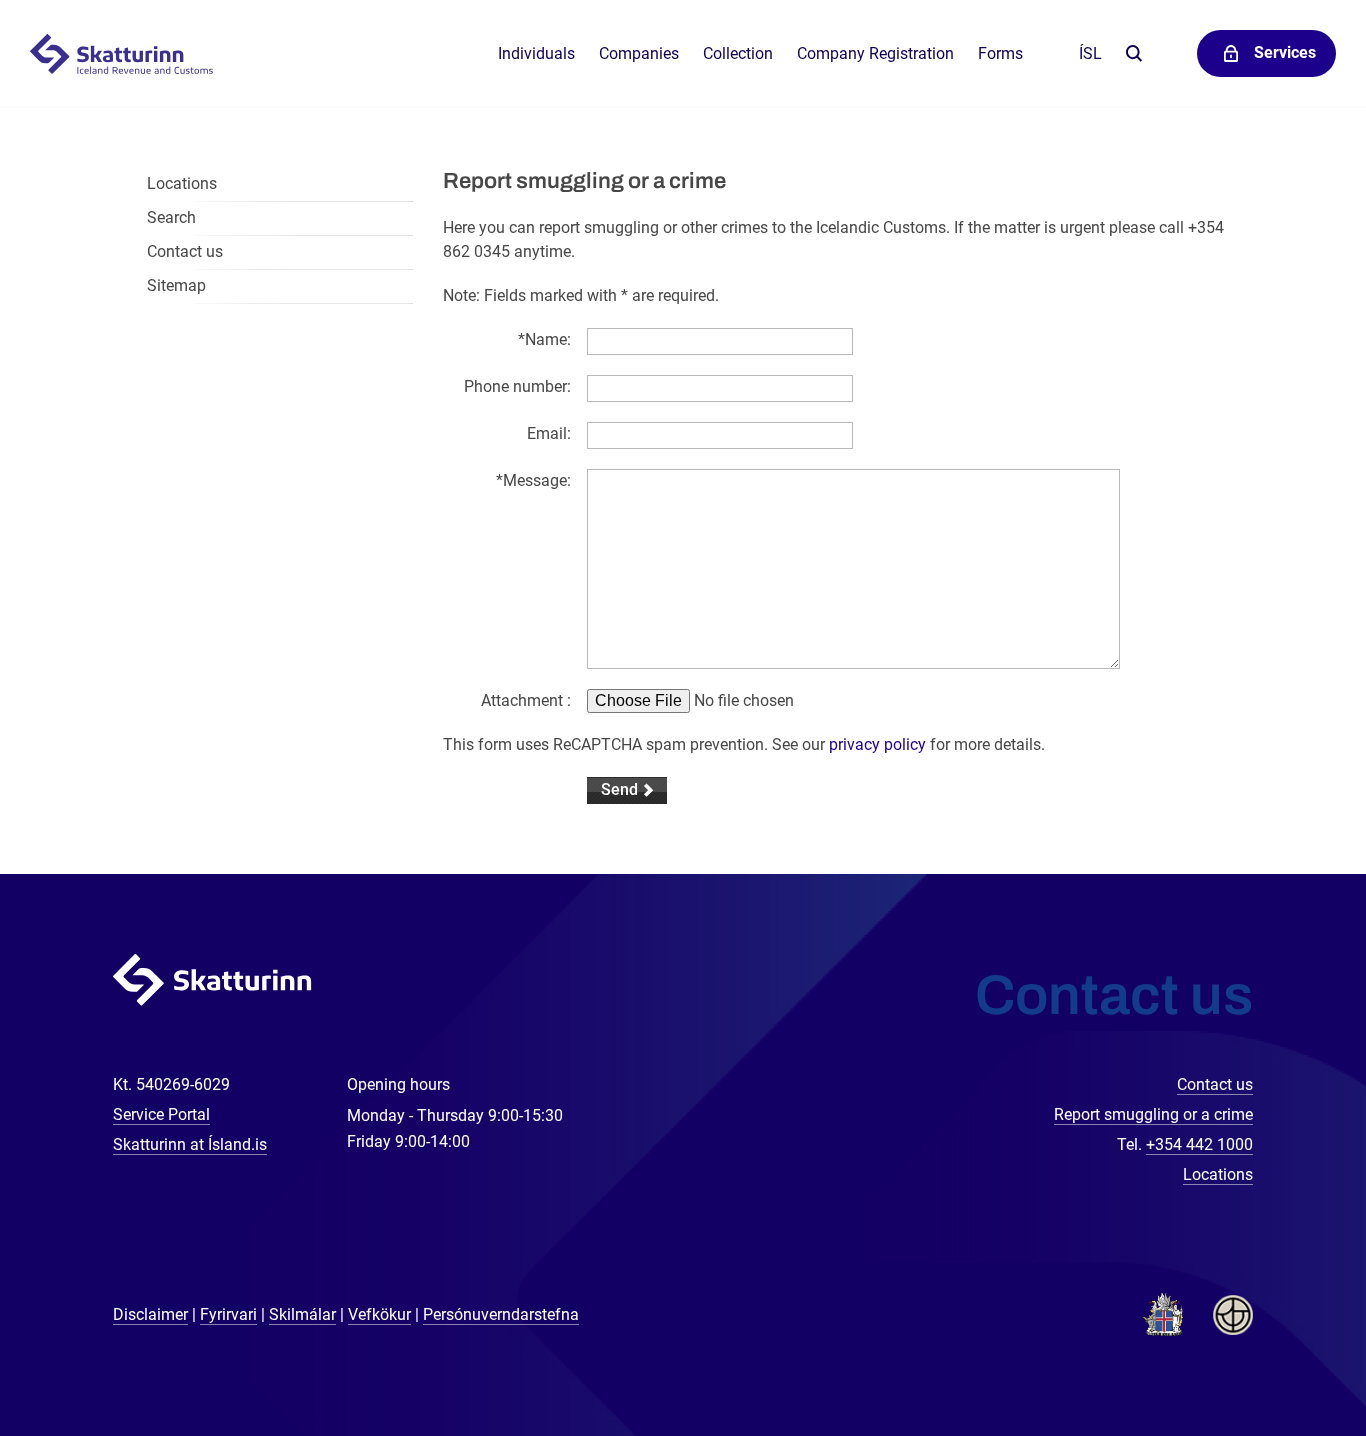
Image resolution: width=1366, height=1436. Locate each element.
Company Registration (875, 53)
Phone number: (517, 386)
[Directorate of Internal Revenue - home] (132, 54)
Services (1285, 52)
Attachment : (526, 700)
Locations (182, 183)
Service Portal (161, 1114)
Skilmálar (302, 1314)
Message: (533, 480)
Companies (639, 53)
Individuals (536, 53)
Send (619, 789)
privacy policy (877, 744)
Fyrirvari (228, 1314)
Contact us (185, 251)
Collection (738, 53)
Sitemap (176, 285)
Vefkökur (379, 1314)
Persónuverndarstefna (501, 1314)
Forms (1000, 53)
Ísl (1090, 53)
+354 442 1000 (1199, 1144)
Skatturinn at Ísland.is (190, 1144)
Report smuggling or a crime (1153, 1114)
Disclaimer (150, 1314)
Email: (549, 433)
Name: (544, 339)
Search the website (1133, 54)
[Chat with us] (1286, 1356)
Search (171, 217)
